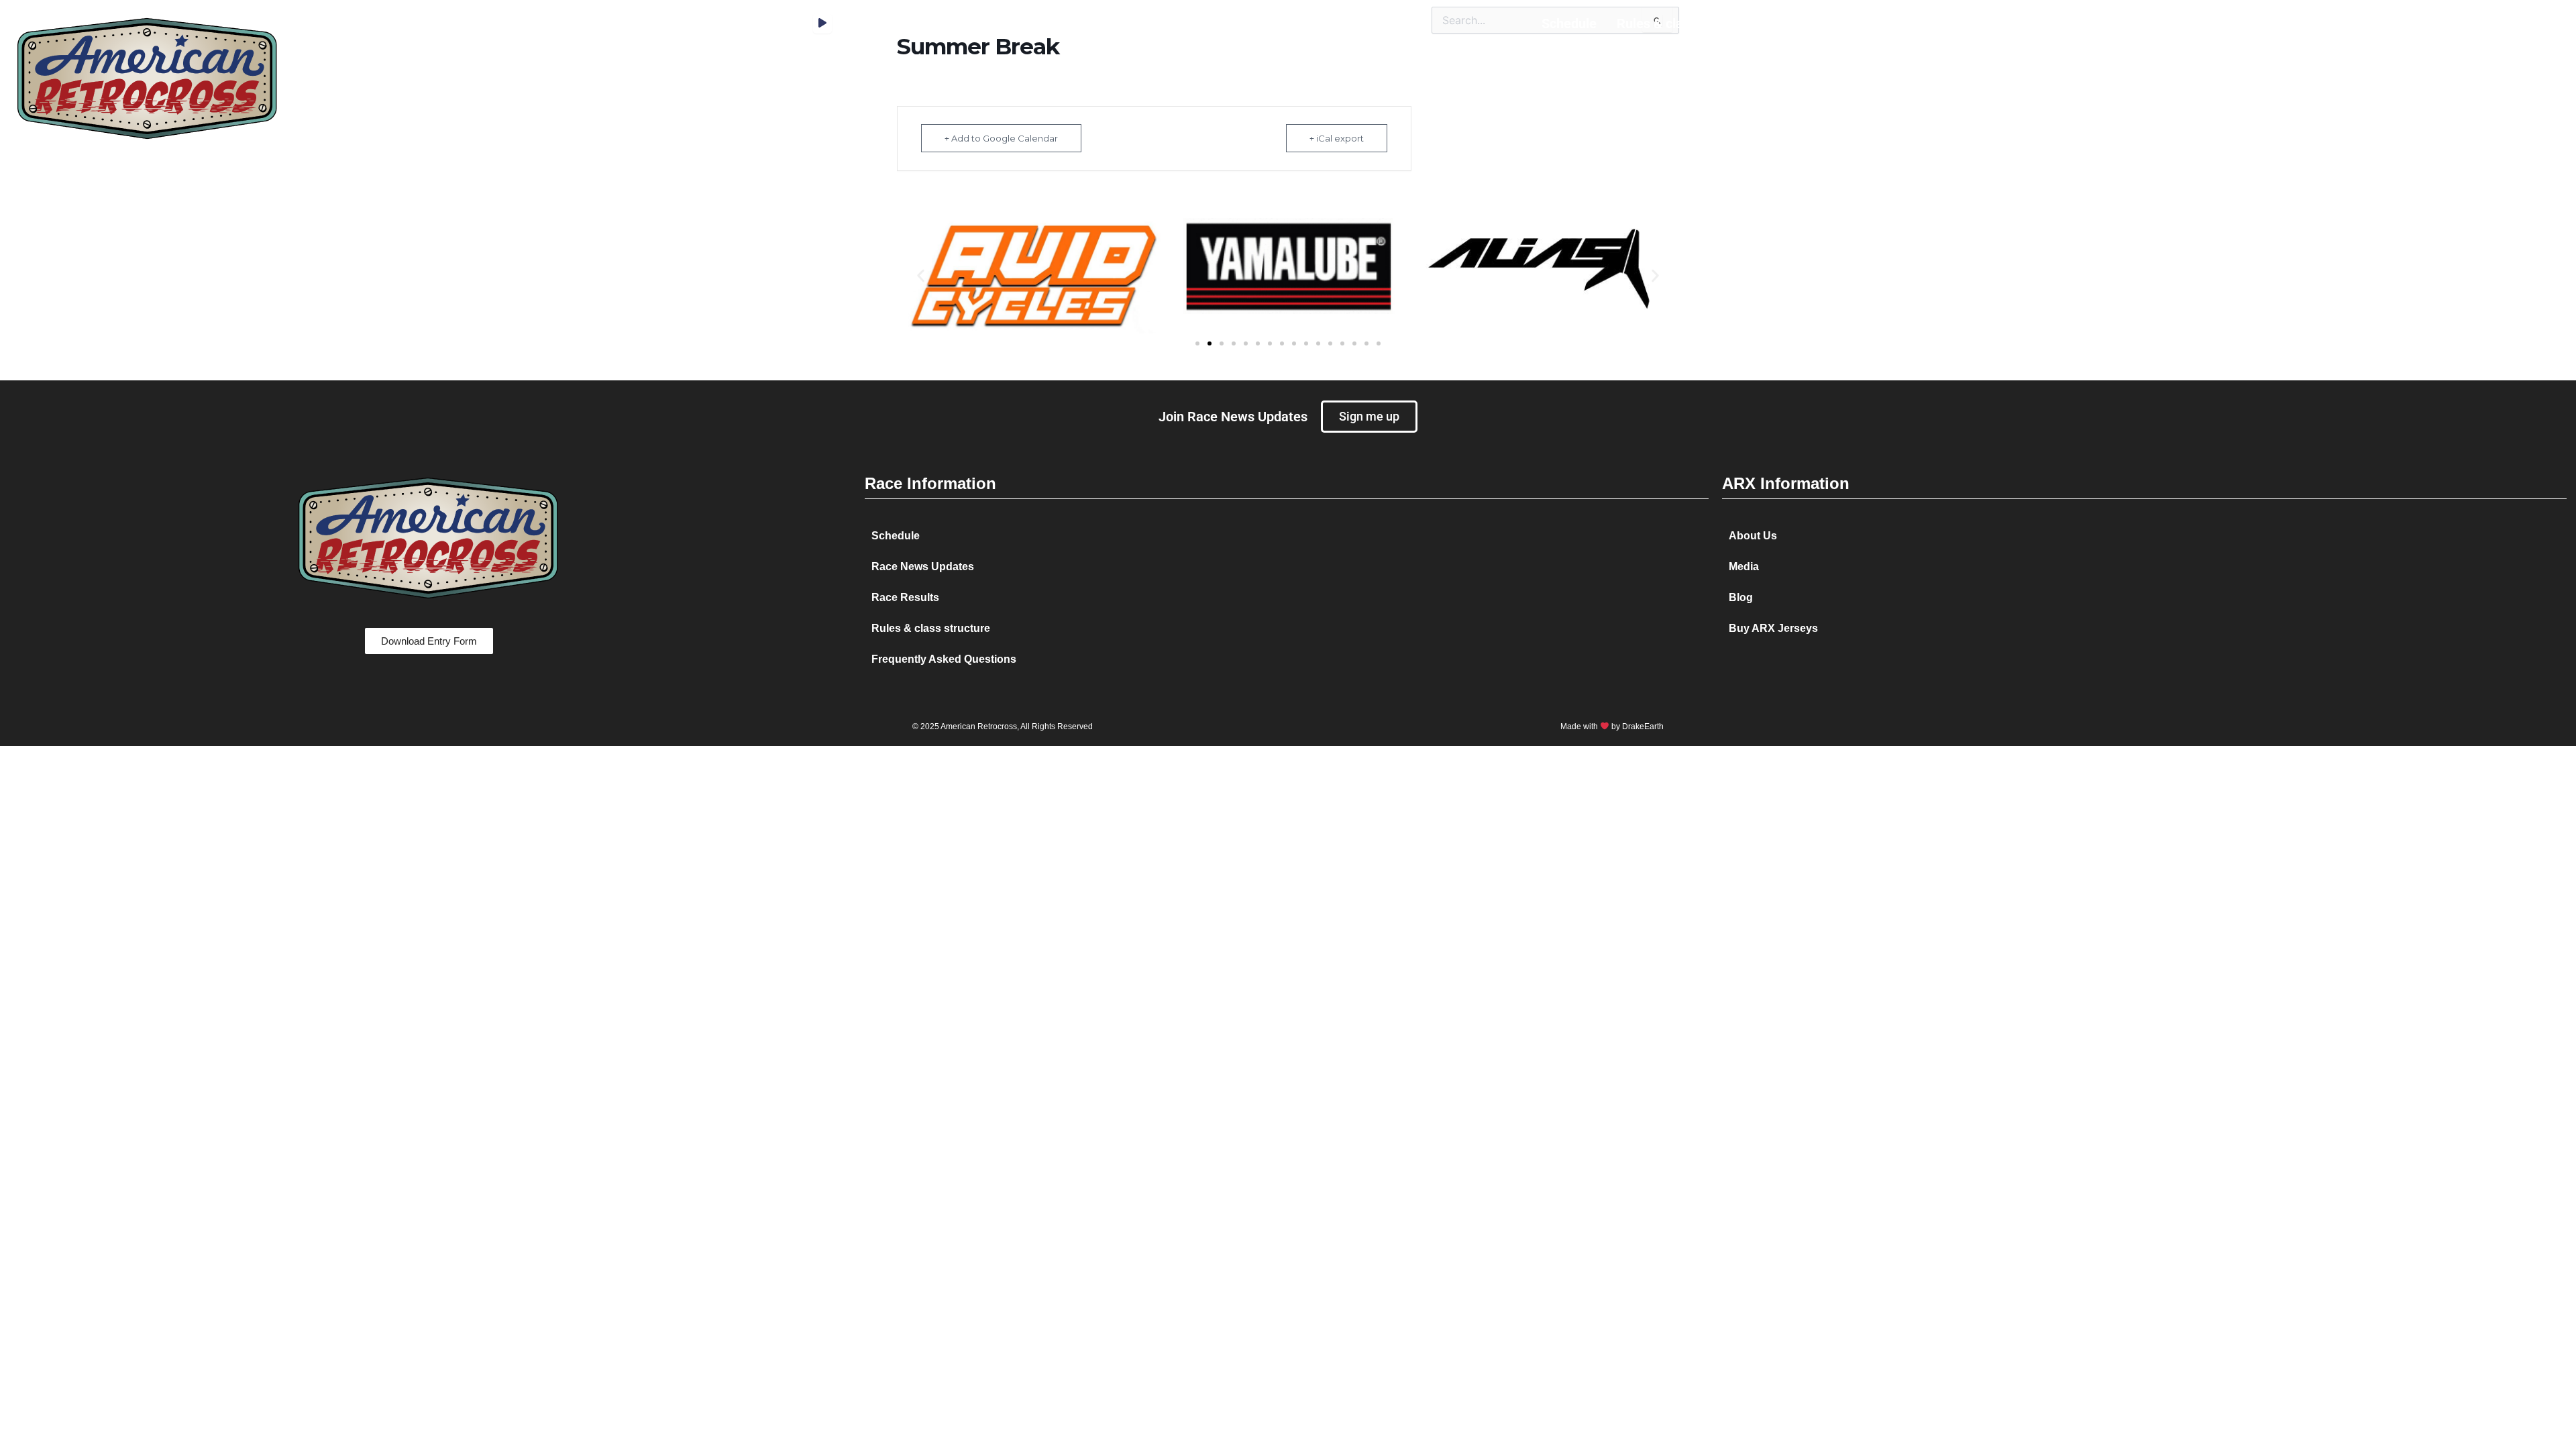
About (1915, 23)
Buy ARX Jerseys (1773, 628)
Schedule (1569, 23)
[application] (822, 23)
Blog (1966, 23)
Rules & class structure (1685, 23)
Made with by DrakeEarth (1612, 727)
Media (1858, 23)
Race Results (905, 597)
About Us (1753, 536)
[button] (921, 276)
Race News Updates (923, 567)
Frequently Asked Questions (944, 659)
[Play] (822, 23)
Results (1797, 23)
